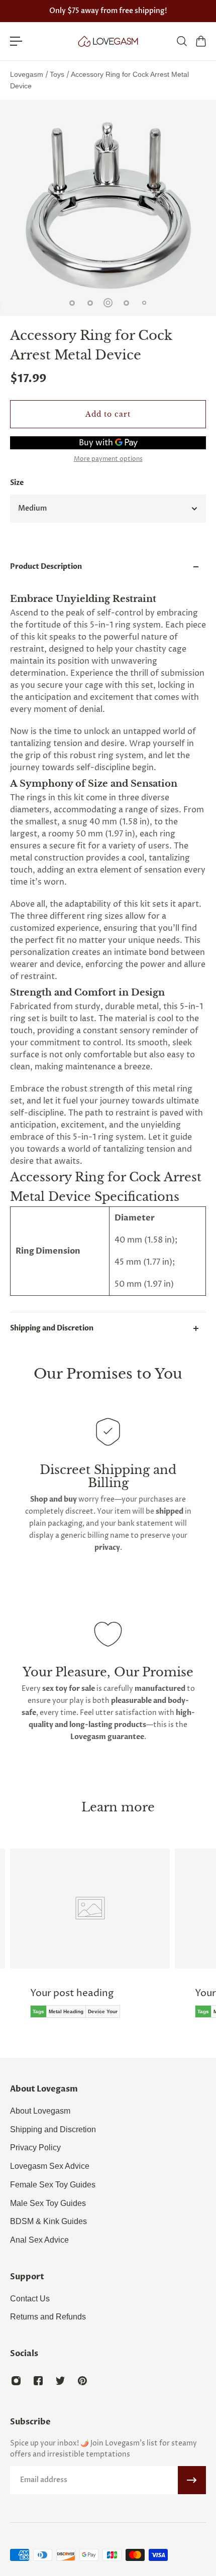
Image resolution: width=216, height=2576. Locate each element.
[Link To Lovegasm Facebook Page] (38, 2381)
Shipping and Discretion (52, 1328)
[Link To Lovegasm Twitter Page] (60, 2381)
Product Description (46, 567)
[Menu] (16, 41)
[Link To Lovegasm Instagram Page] (16, 2381)
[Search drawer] (181, 41)
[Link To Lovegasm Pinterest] (82, 2381)
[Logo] (108, 41)
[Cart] (200, 41)
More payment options (108, 459)
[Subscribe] (192, 2480)
